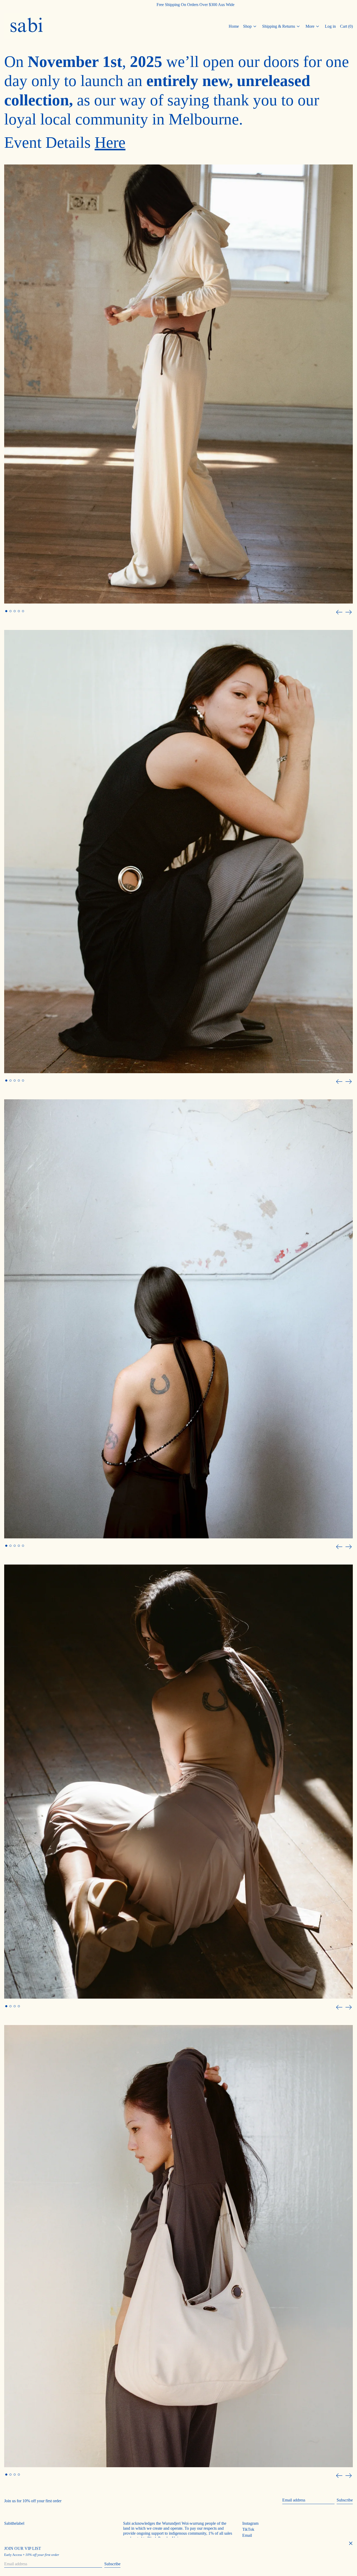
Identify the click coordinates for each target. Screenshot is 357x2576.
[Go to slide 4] (19, 611)
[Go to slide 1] (6, 611)
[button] (346, 26)
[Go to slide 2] (10, 611)
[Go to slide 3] (15, 611)
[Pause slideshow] (5, 166)
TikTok (248, 2529)
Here (110, 142)
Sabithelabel (14, 2523)
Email (247, 2535)
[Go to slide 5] (23, 611)
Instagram (250, 2523)
